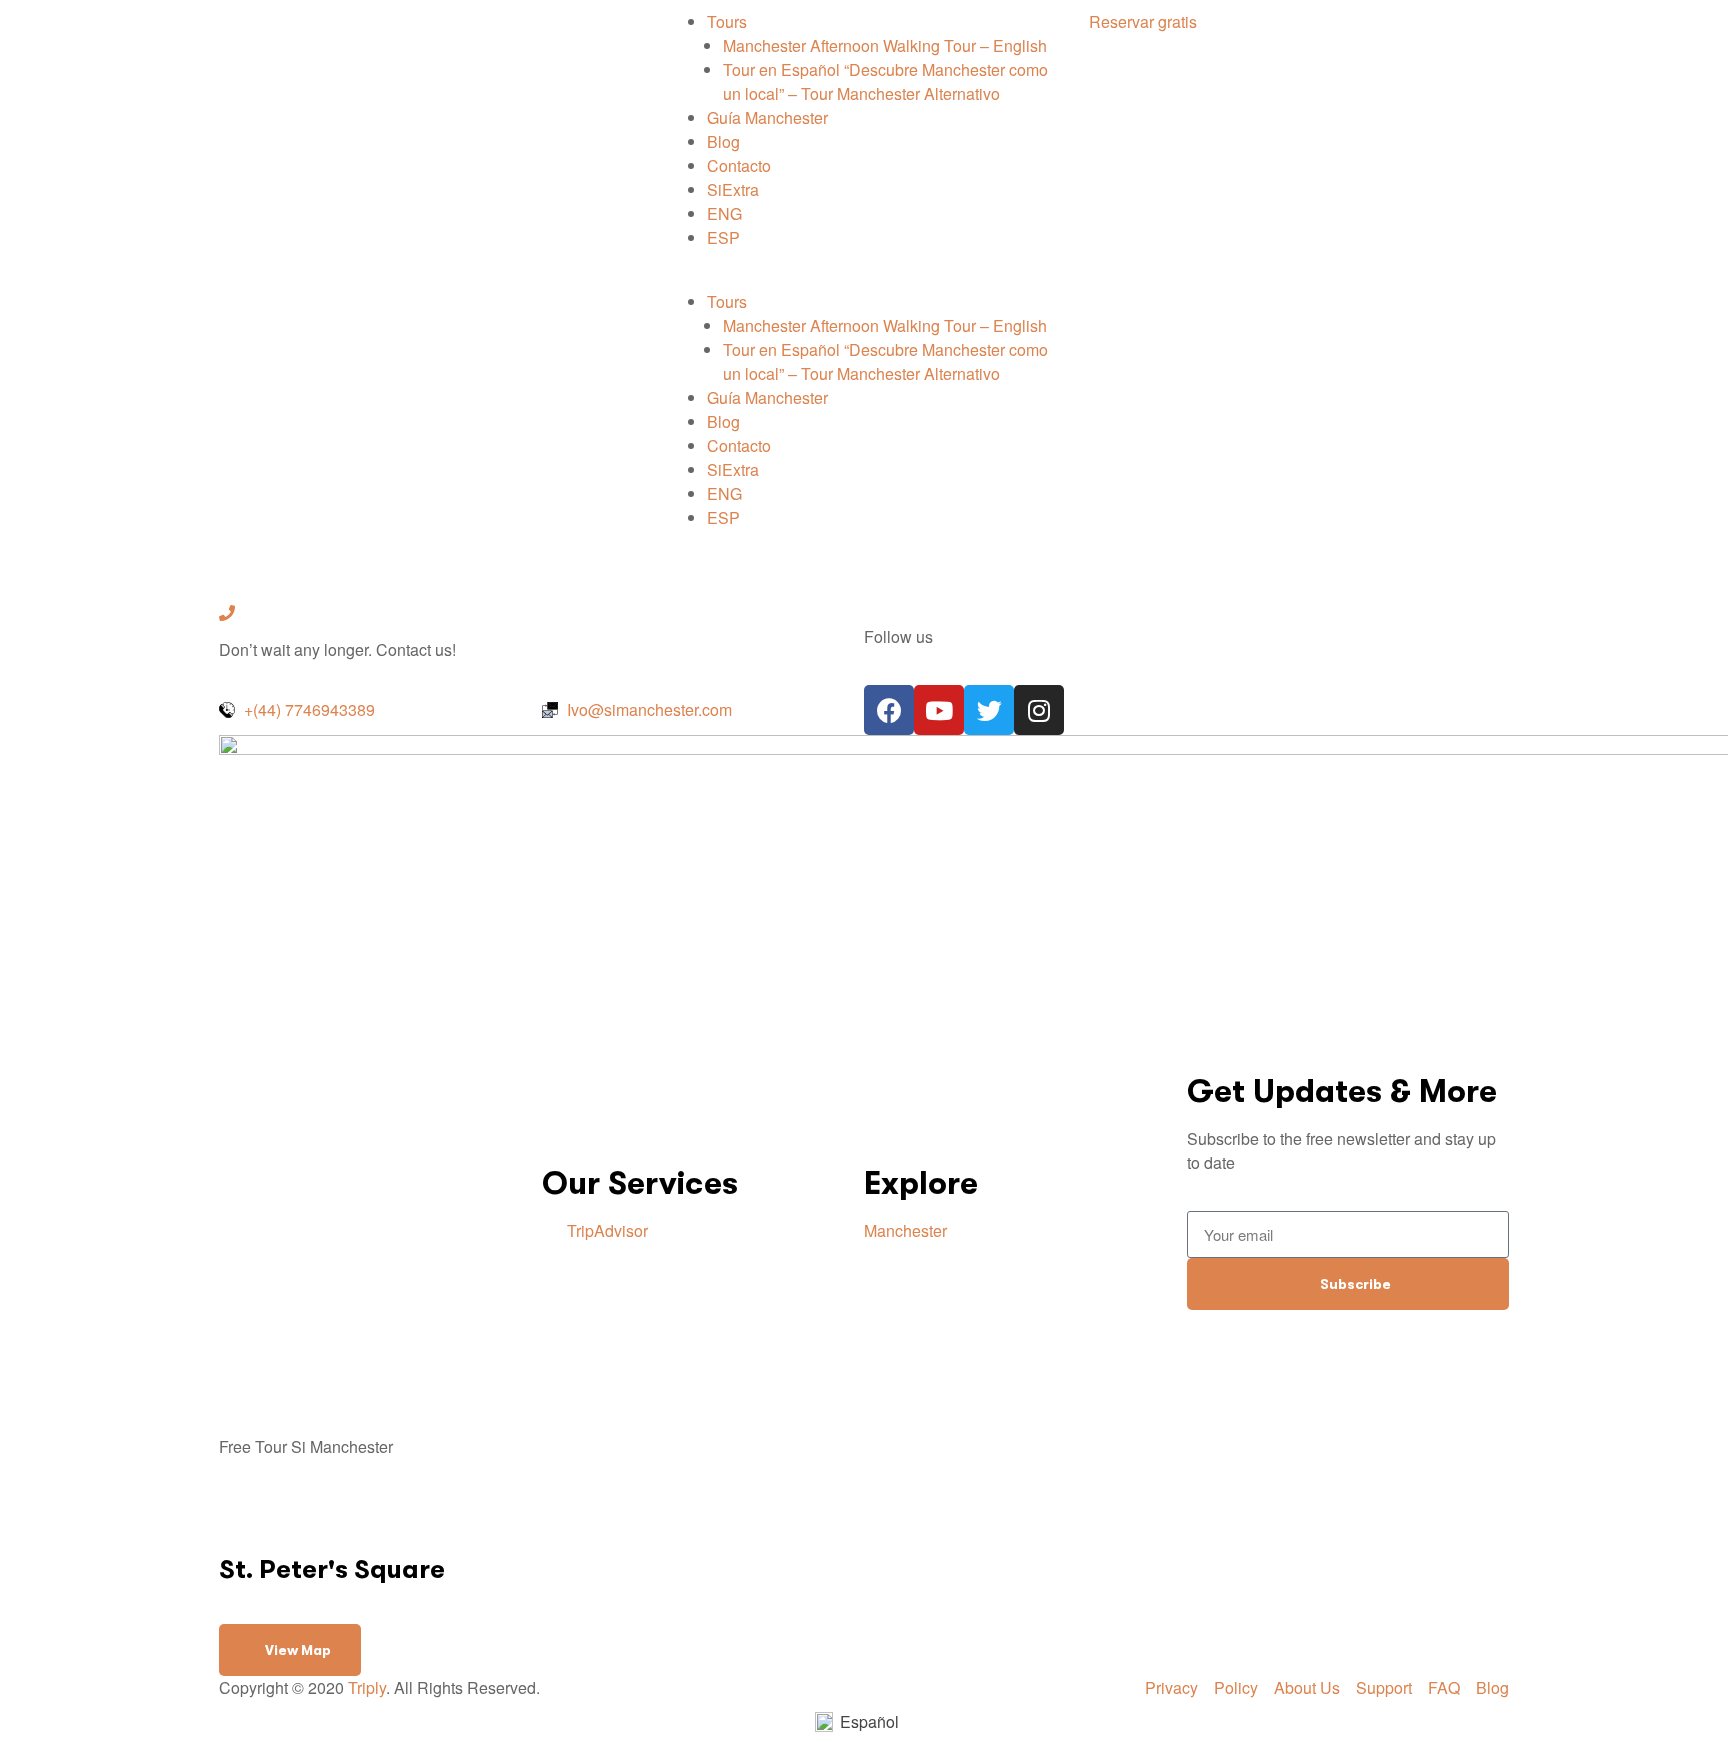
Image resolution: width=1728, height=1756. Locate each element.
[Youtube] (939, 710)
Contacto (739, 165)
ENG (724, 213)
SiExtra (733, 189)
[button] (864, 278)
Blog (723, 141)
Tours (727, 21)
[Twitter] (989, 710)
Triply (367, 1687)
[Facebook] (889, 710)
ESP (723, 237)
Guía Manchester (767, 117)
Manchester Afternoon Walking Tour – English (885, 45)
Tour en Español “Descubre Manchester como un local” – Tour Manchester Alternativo (885, 81)
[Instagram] (1039, 710)
